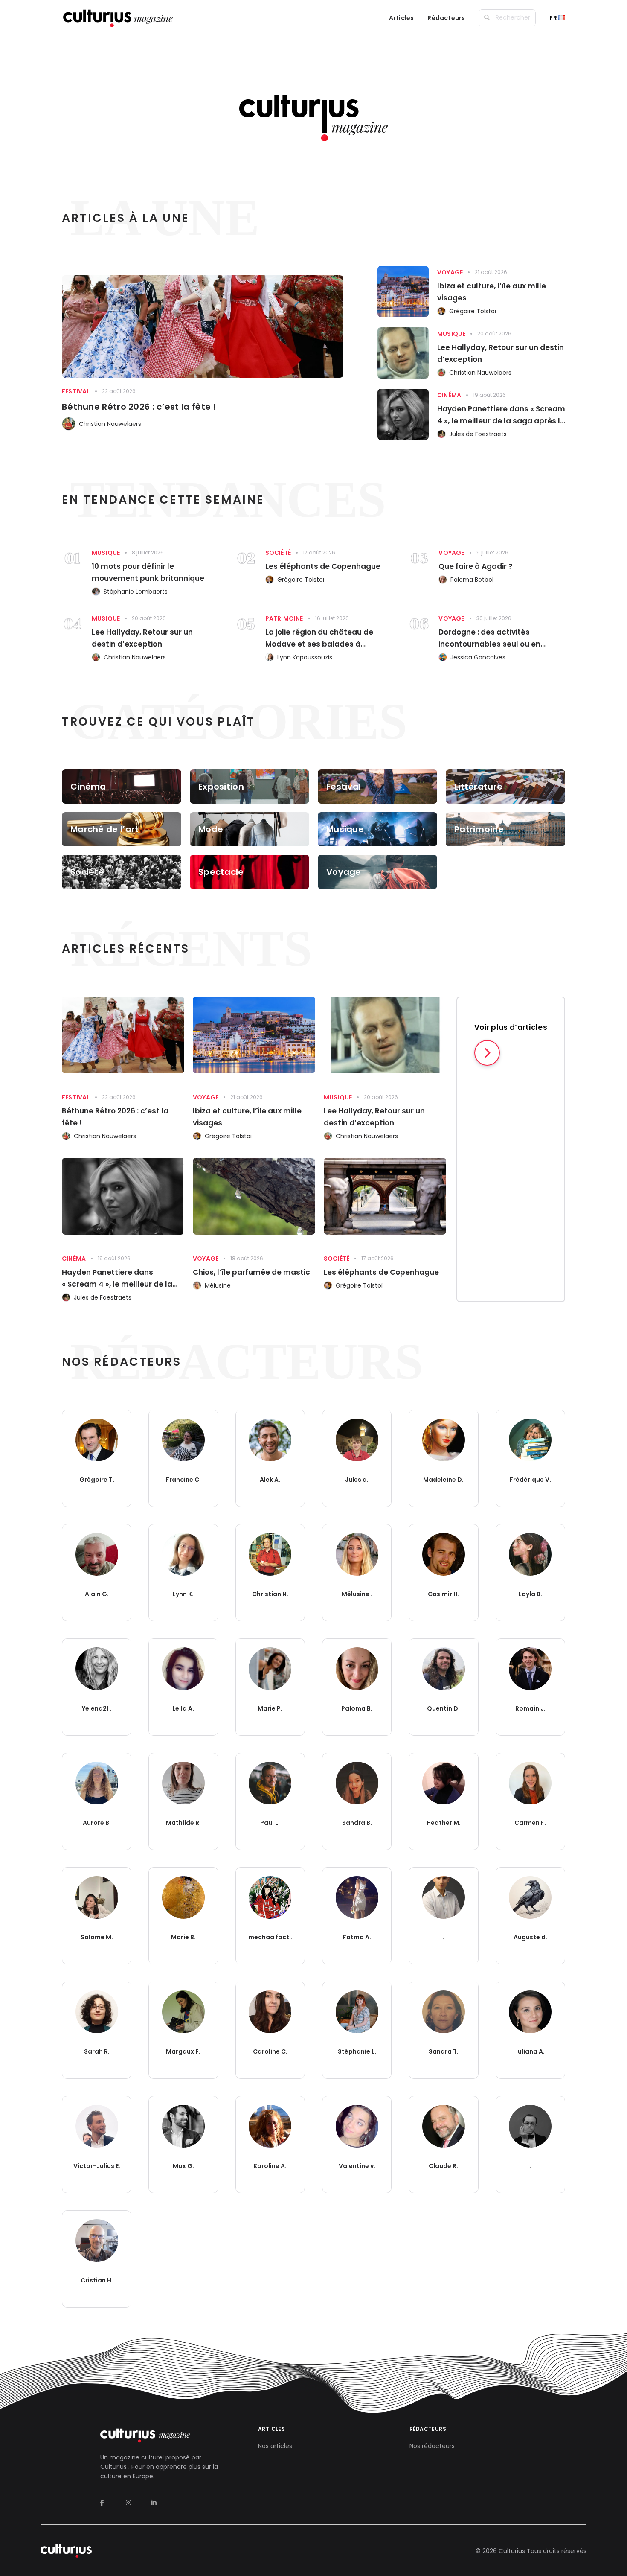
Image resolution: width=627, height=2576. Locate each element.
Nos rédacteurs (432, 2446)
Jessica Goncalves (478, 657)
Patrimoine (284, 618)
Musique (451, 334)
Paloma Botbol (472, 580)
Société (278, 553)
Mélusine (218, 1285)
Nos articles (275, 2446)
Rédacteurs (446, 18)
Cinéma (449, 395)
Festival (76, 391)
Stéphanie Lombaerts (136, 592)
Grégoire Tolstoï (473, 311)
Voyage (450, 272)
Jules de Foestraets (478, 434)
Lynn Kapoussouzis (305, 657)
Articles (402, 18)
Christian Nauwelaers (110, 424)
